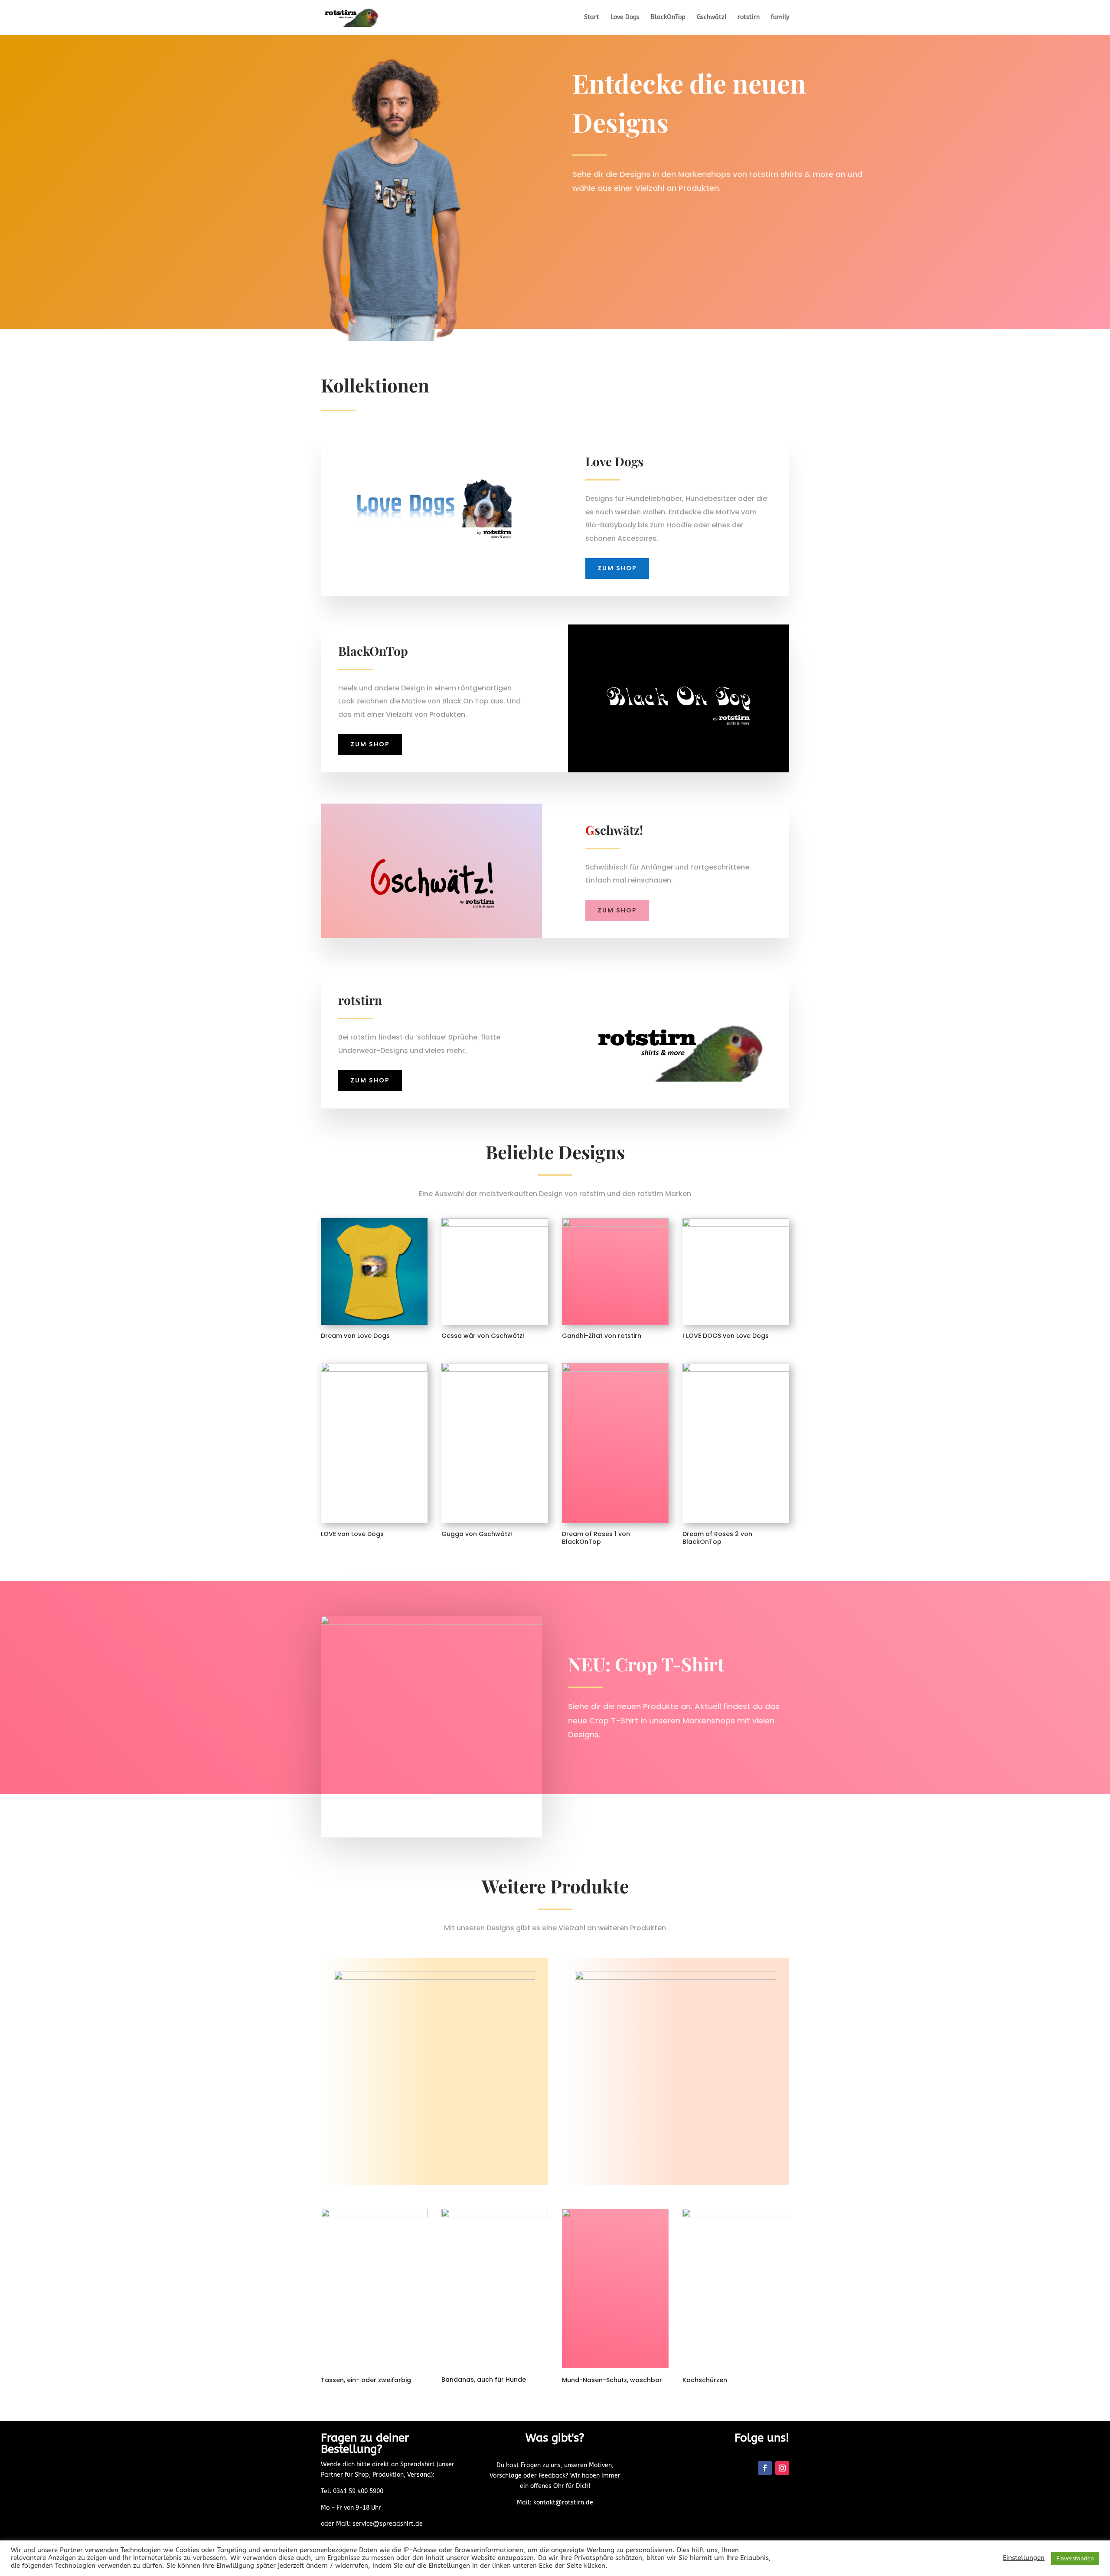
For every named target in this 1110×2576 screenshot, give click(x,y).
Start (592, 18)
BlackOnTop (668, 18)
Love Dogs (625, 18)
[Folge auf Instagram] (782, 2468)
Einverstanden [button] (1075, 2558)
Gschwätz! (712, 18)
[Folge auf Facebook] (765, 2468)
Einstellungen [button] (1024, 2558)
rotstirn (749, 18)
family (780, 18)
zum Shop (617, 568)
